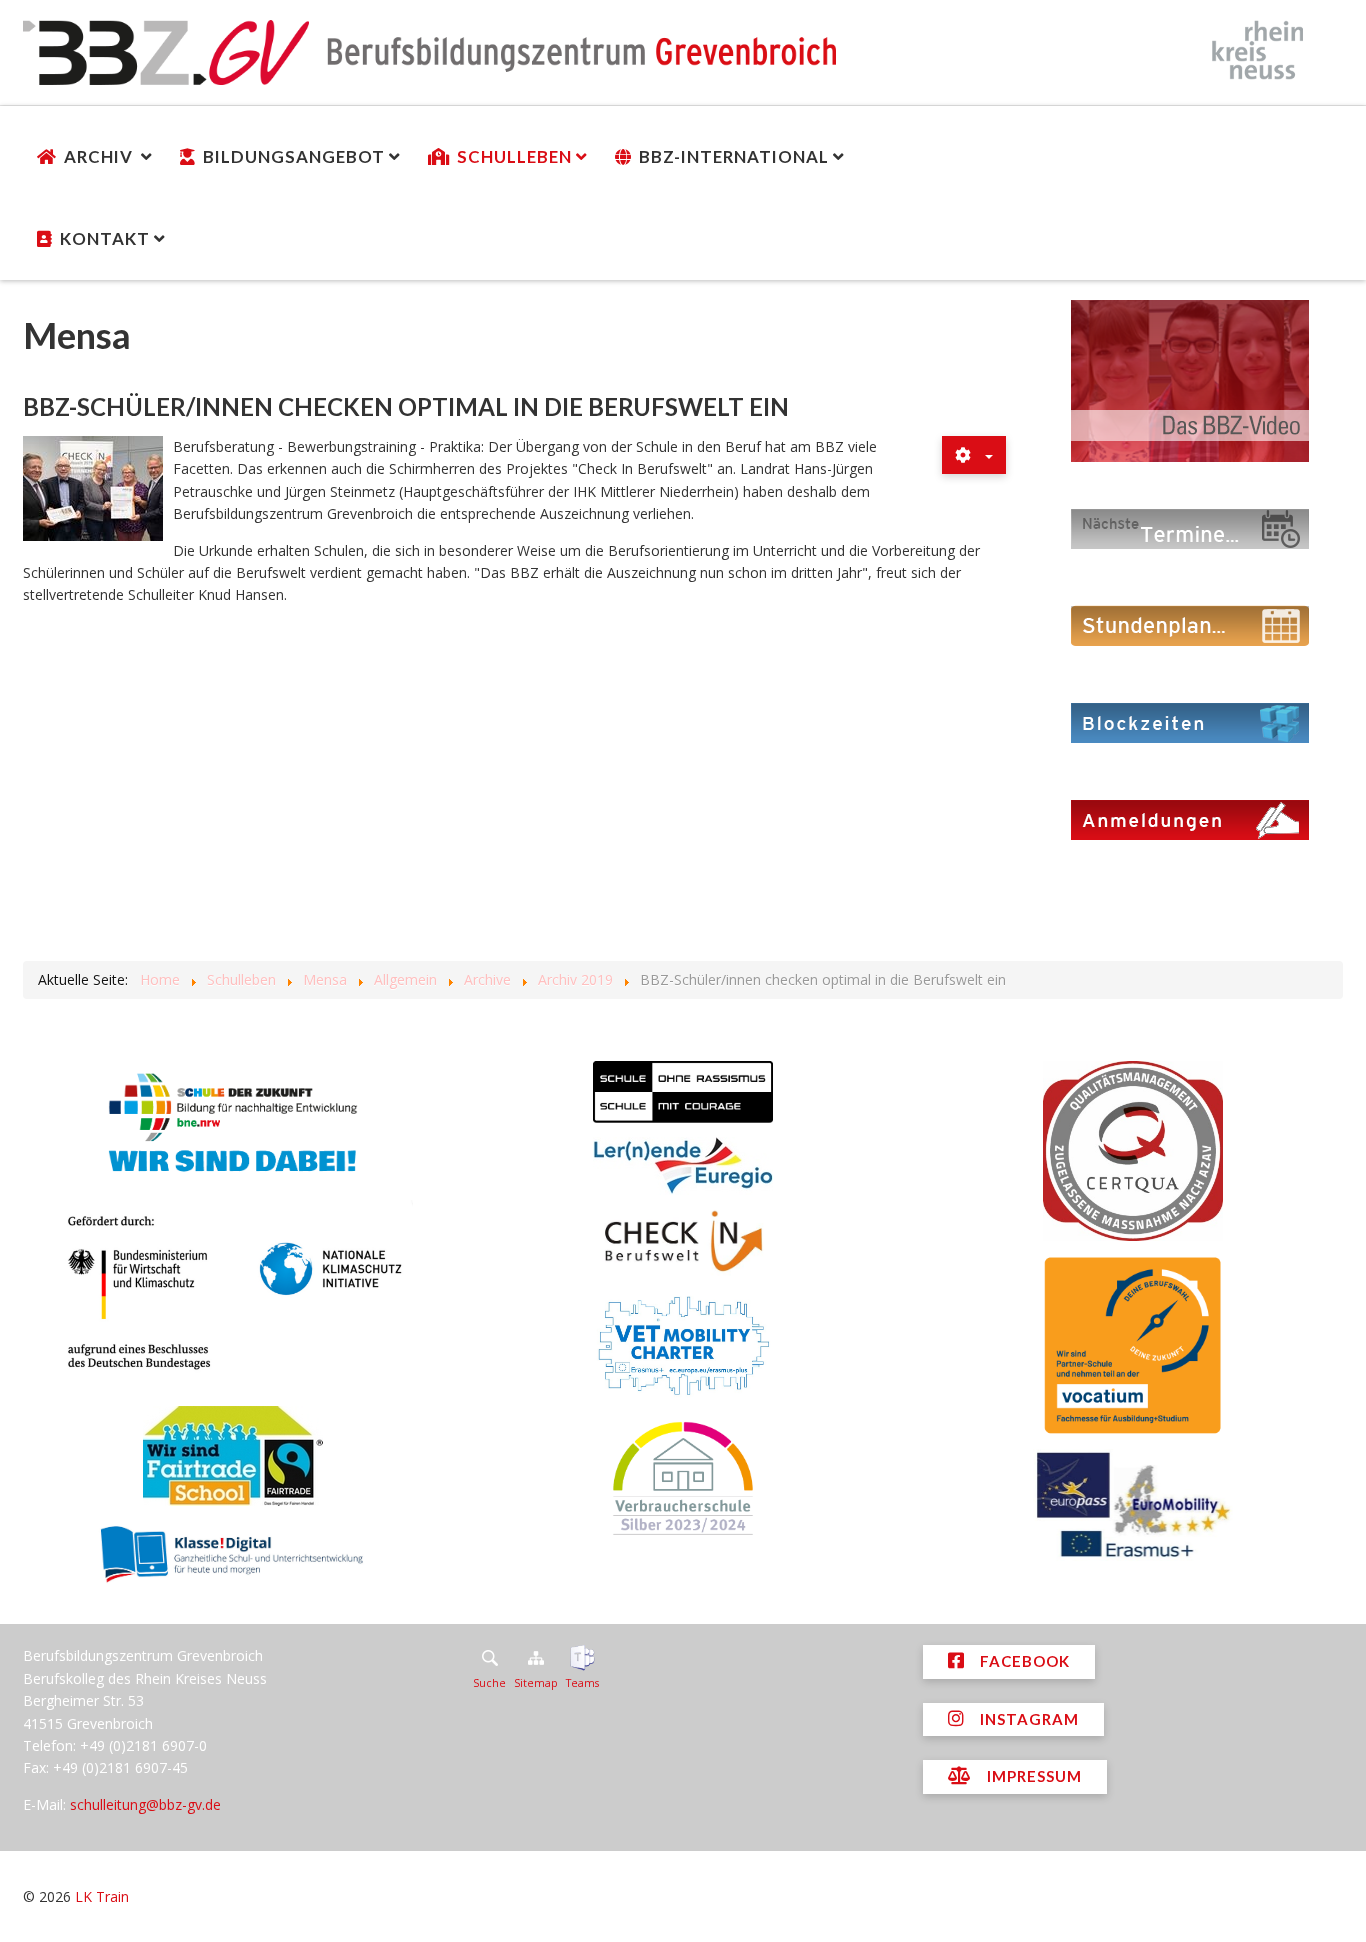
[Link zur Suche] (489, 1658)
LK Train (102, 1896)
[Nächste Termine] (1190, 527)
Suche (489, 1683)
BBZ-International (734, 156)
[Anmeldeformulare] (1190, 818)
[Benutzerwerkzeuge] (974, 455)
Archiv (100, 156)
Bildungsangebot (294, 156)
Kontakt (105, 238)
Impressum (1032, 1776)
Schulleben (514, 156)
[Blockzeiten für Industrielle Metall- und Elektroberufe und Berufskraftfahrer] (1190, 721)
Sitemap (536, 1683)
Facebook (1023, 1661)
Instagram (1027, 1719)
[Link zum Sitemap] (536, 1658)
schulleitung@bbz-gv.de (145, 1804)
